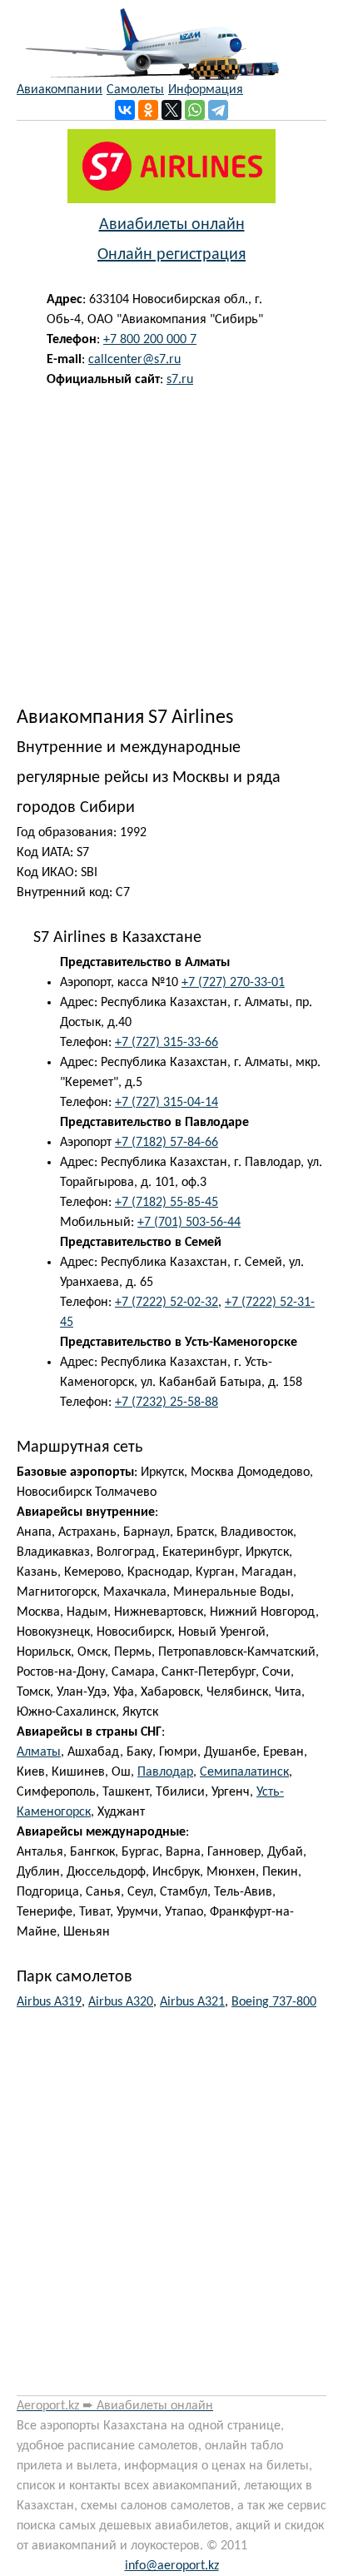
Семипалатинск (244, 1772)
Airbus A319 (49, 2002)
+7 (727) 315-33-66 (167, 1043)
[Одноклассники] (148, 110)
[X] (171, 110)
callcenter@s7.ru (134, 360)
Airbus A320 (121, 2002)
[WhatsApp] (195, 110)
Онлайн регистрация (171, 255)
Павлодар (165, 1772)
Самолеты (135, 90)
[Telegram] (218, 110)
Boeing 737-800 (274, 2002)
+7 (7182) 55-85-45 (167, 1203)
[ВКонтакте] (125, 110)
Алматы (39, 1752)
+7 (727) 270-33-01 (233, 983)
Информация (206, 90)
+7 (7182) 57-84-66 (167, 1143)
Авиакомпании (60, 90)
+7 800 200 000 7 (150, 340)
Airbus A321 (192, 2002)
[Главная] (148, 40)
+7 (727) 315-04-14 (167, 1103)
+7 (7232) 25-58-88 (167, 1403)
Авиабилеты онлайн (172, 225)
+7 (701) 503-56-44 (189, 1223)
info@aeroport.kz (172, 2566)
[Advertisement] (171, 543)
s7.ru (180, 380)
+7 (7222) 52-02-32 (167, 1303)
